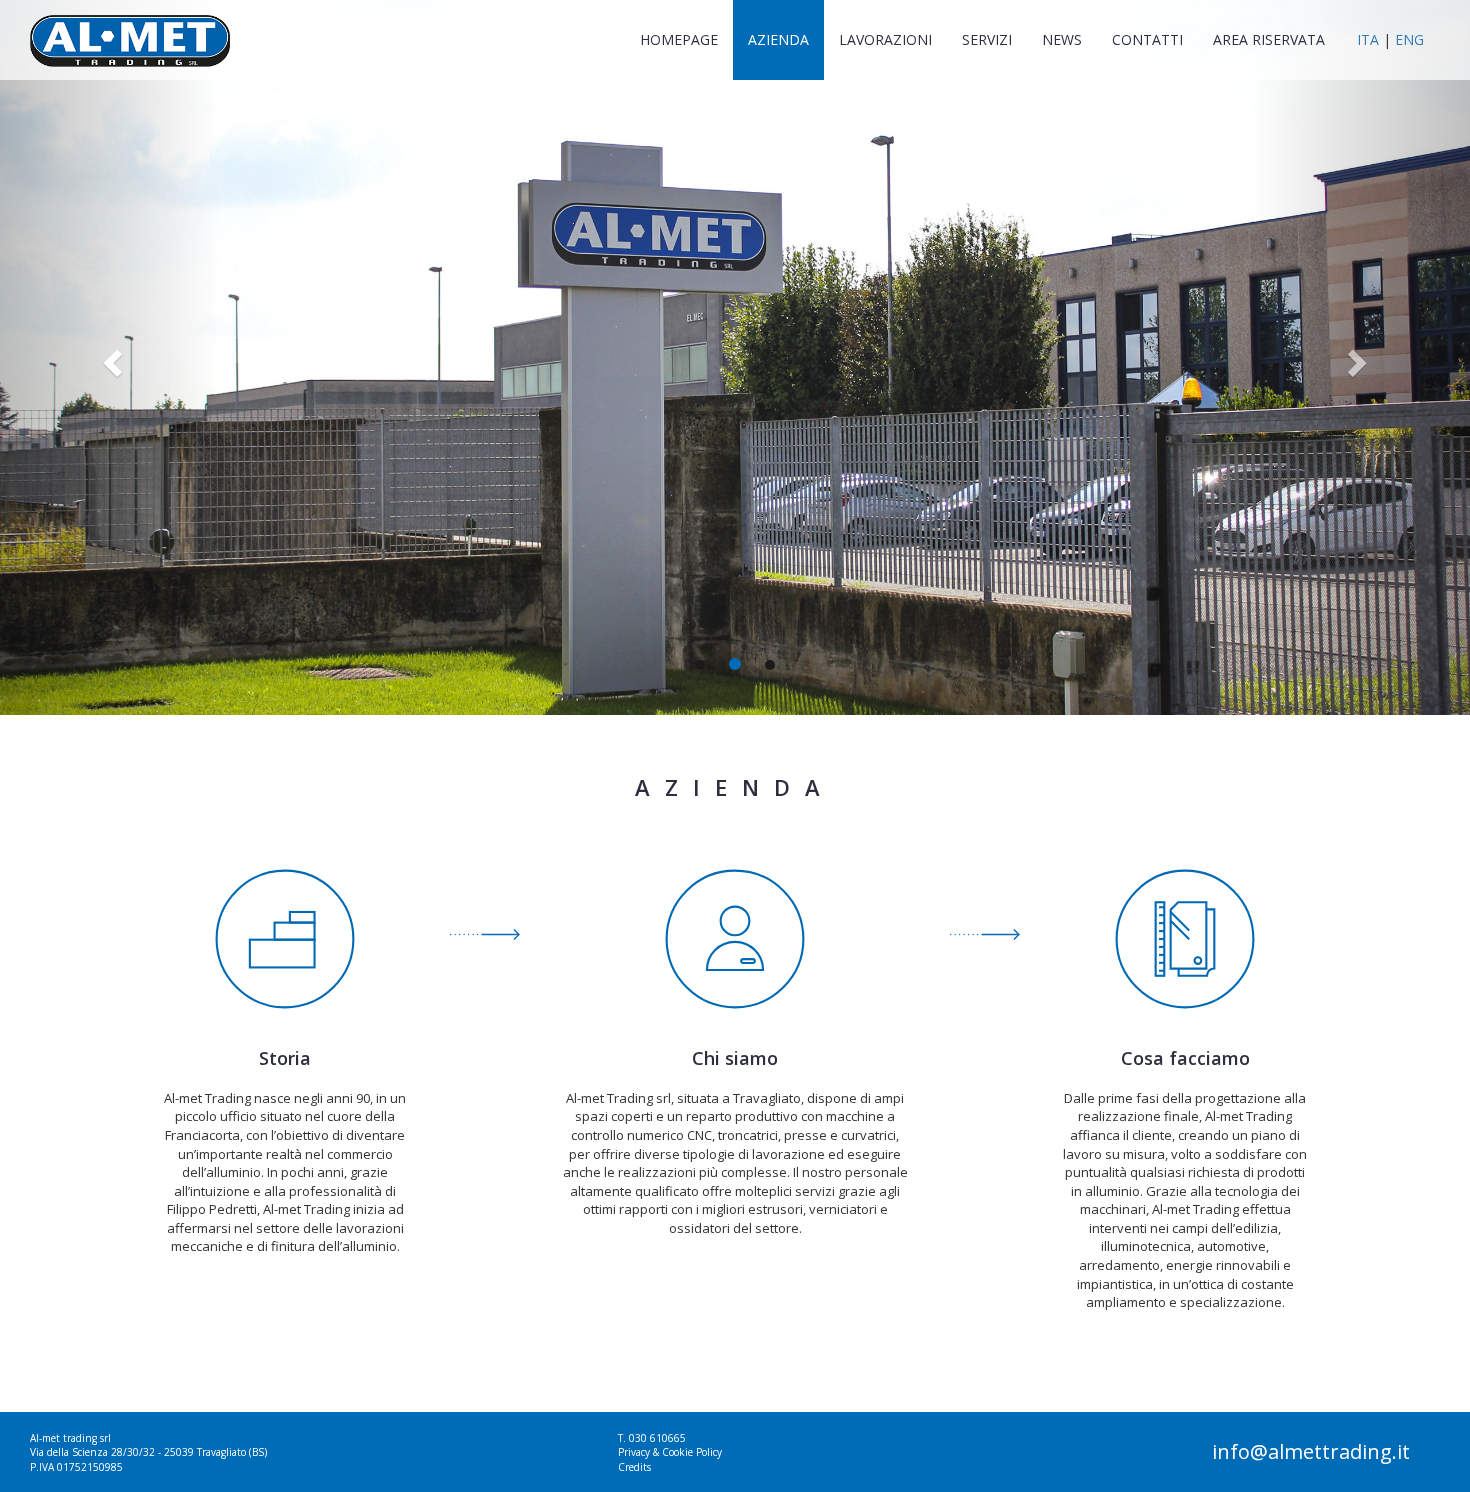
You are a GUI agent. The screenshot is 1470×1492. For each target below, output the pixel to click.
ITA (1368, 39)
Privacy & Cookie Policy (670, 1452)
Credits (634, 1467)
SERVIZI (987, 39)
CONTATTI (1147, 39)
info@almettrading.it (1311, 1451)
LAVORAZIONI (885, 39)
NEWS (1062, 39)
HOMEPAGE (686, 39)
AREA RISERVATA (1269, 39)
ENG (1409, 39)
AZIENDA (778, 39)
